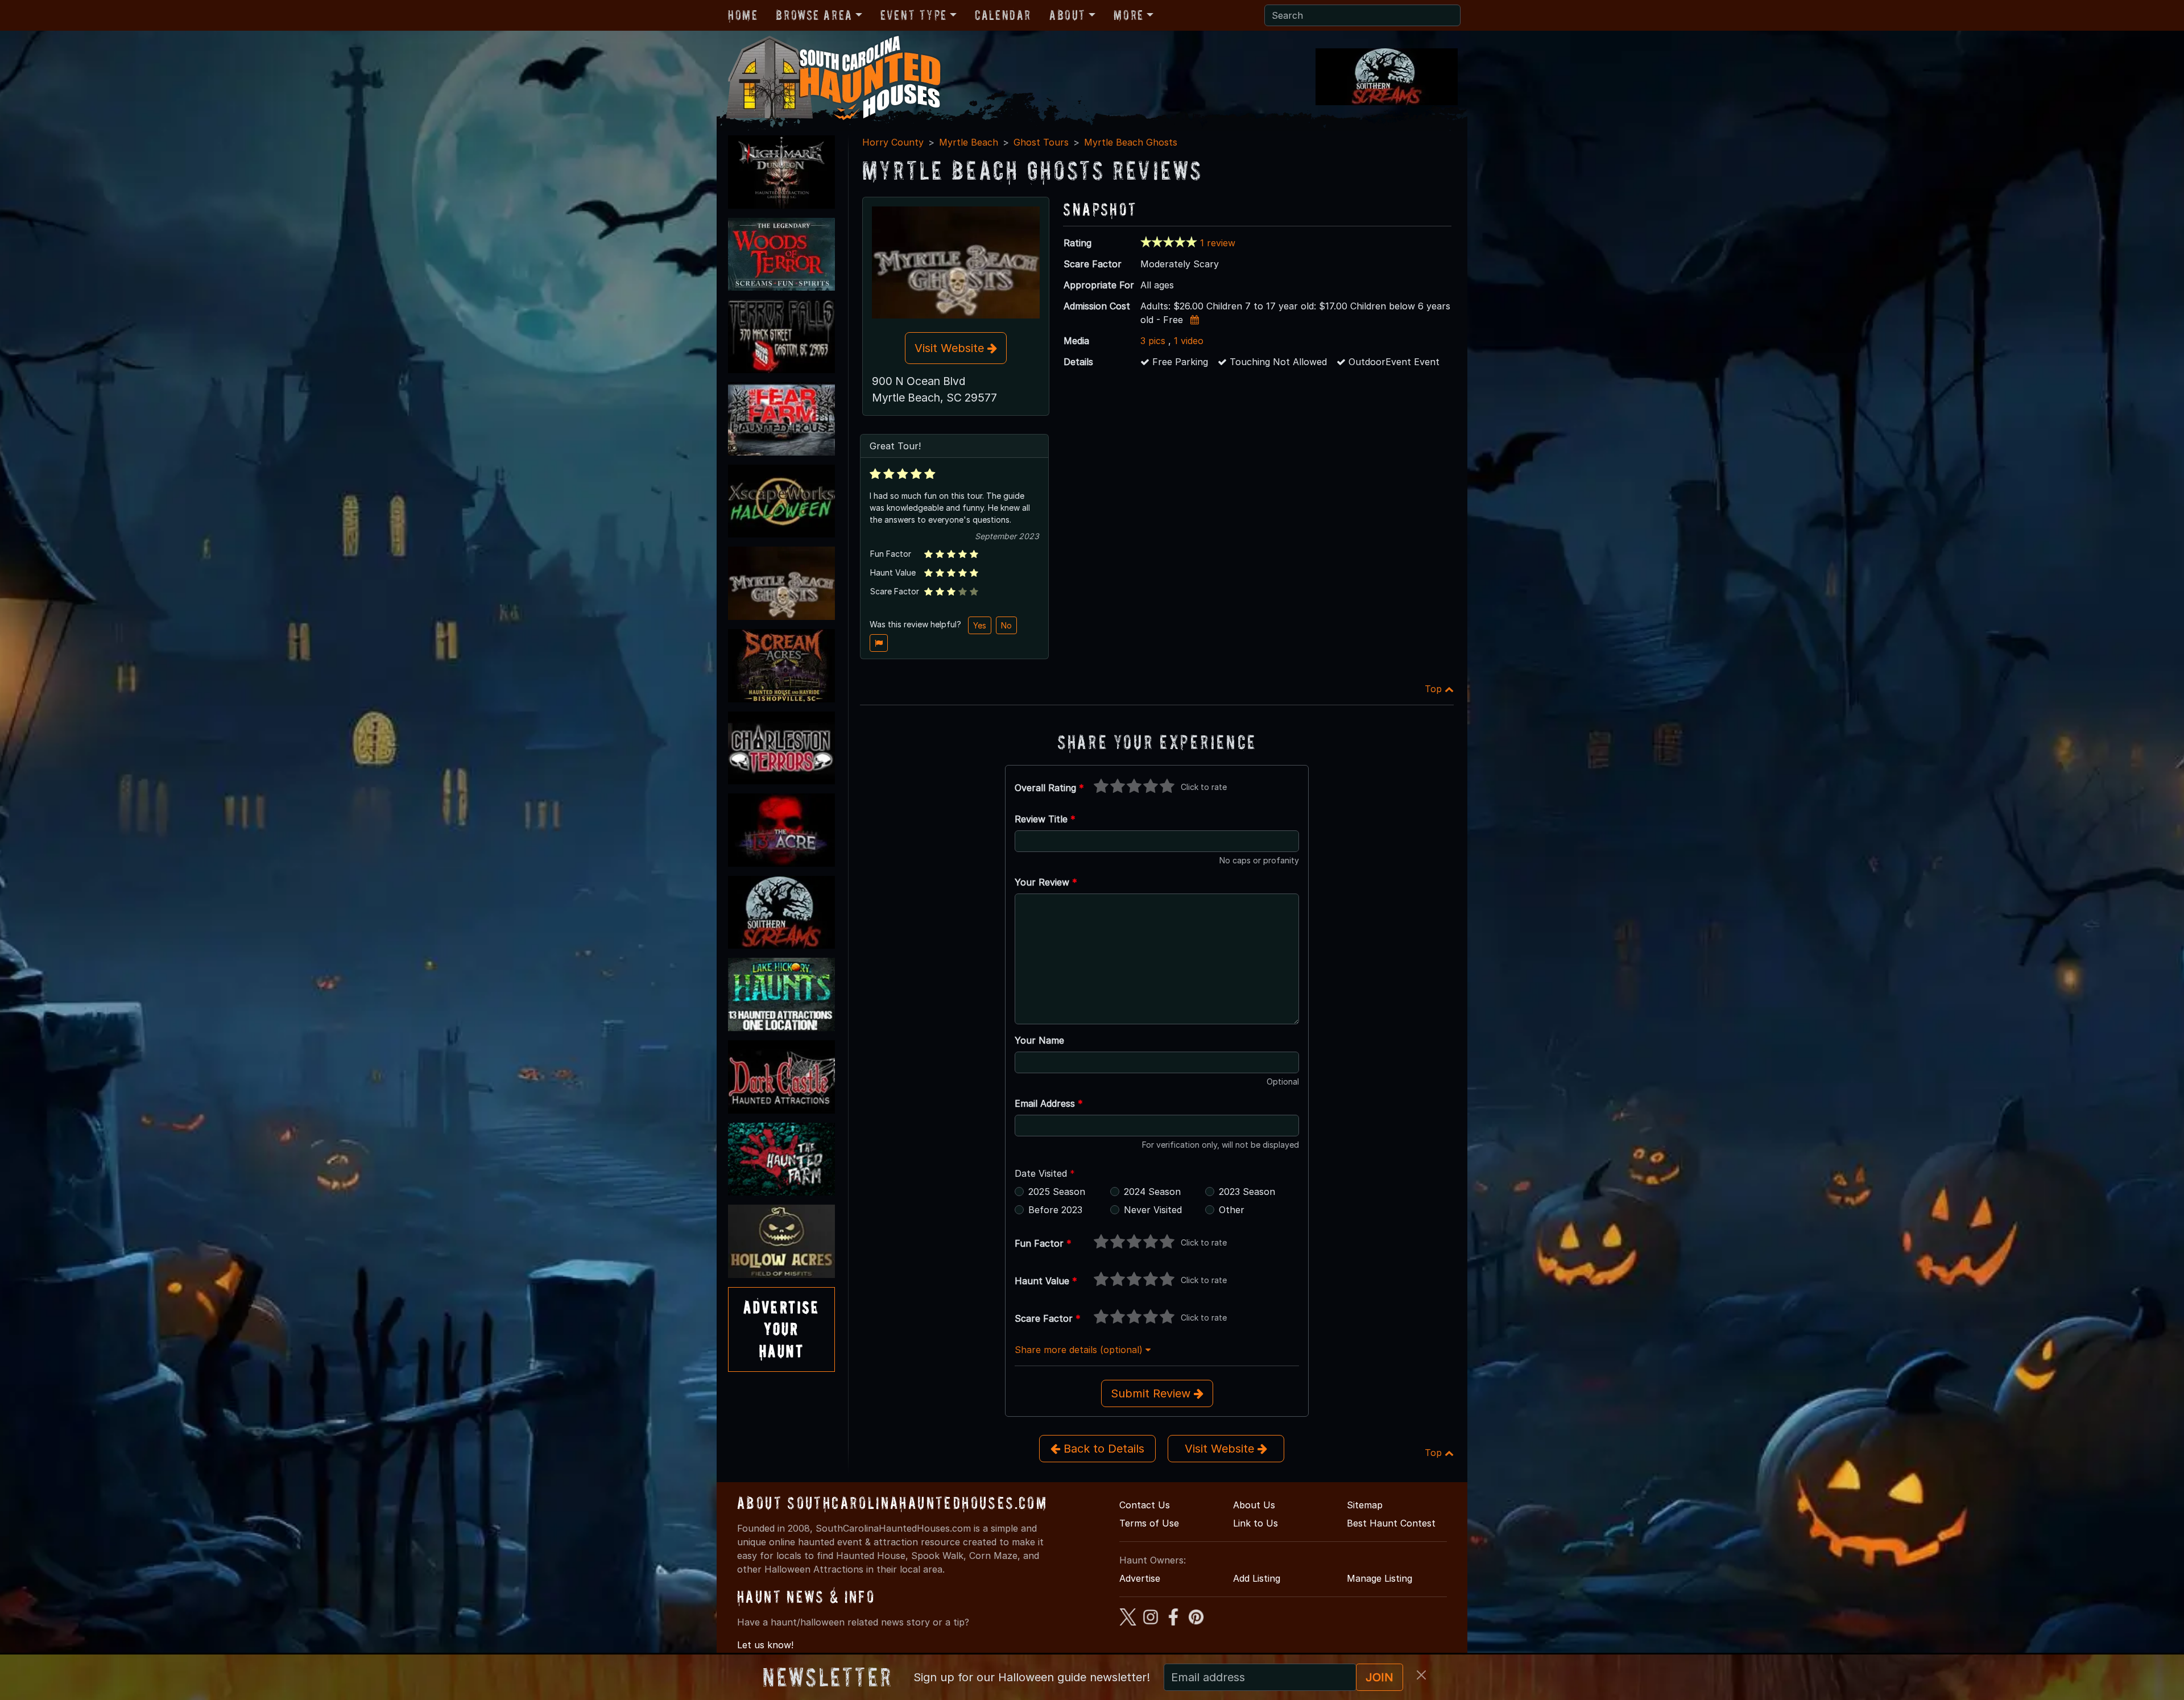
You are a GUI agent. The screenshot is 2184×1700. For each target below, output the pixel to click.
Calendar (1003, 15)
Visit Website (951, 348)
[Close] (1421, 1675)
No (1006, 625)
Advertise (1140, 1578)
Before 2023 (1055, 1210)
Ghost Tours (1041, 142)
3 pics (1153, 341)
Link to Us (1256, 1523)
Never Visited (1153, 1210)
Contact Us (1145, 1505)
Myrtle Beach (969, 142)
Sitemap (1365, 1505)
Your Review (1046, 882)
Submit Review (1152, 1393)
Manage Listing (1380, 1578)
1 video (1189, 341)
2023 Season (1247, 1192)
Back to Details (1102, 1449)
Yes (980, 625)
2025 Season (1057, 1192)
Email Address (1049, 1103)
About (1068, 15)
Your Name (1039, 1040)
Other (1232, 1210)
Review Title (1045, 819)
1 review (1218, 243)
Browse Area (814, 15)
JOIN (1380, 1677)
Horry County (893, 142)
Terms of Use (1149, 1523)
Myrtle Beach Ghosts (1131, 142)
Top (1435, 689)
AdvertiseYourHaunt (781, 1329)
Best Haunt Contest (1391, 1523)
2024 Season (1152, 1192)
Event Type (914, 15)
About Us (1254, 1505)
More (1128, 15)
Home (743, 15)
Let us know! (765, 1645)
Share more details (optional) (1080, 1350)
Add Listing (1257, 1578)
